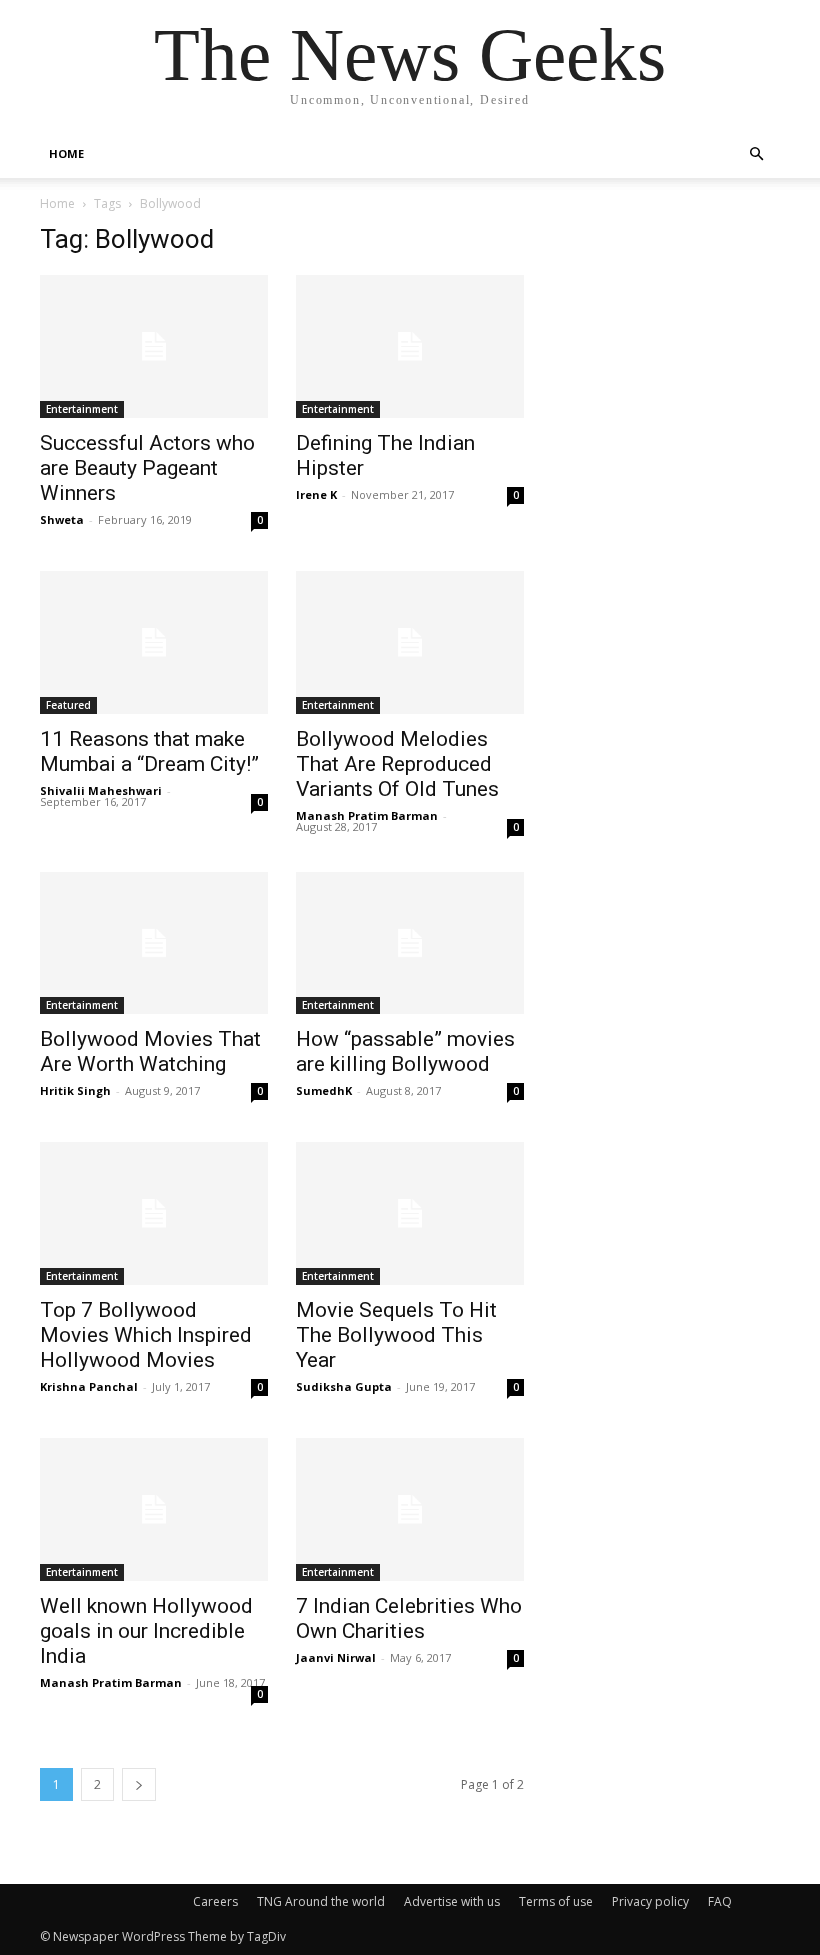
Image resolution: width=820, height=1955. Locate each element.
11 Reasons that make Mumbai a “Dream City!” (149, 751)
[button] (756, 154)
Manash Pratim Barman (367, 815)
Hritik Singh (75, 1090)
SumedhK (324, 1090)
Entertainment (82, 409)
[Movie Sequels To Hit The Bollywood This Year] (410, 1213)
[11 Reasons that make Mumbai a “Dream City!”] (154, 642)
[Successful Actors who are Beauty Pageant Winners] (154, 346)
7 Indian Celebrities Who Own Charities (409, 1618)
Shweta (62, 519)
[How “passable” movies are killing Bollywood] (410, 943)
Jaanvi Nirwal (336, 1657)
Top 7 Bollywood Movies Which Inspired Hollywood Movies (146, 1335)
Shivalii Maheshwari (101, 790)
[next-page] (139, 1784)
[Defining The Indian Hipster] (410, 346)
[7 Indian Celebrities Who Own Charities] (410, 1509)
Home (57, 203)
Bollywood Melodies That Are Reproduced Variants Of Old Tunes (397, 764)
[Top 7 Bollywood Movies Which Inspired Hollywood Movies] (154, 1213)
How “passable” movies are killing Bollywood (405, 1051)
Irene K (316, 494)
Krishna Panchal (89, 1386)
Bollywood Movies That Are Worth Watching (150, 1051)
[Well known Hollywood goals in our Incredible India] (154, 1509)
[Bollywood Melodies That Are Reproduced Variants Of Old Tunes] (410, 642)
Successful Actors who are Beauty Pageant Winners (147, 468)
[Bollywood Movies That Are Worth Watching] (154, 943)
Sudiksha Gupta (344, 1386)
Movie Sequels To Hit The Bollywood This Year (396, 1335)
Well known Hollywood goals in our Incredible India (146, 1631)
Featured (68, 705)
